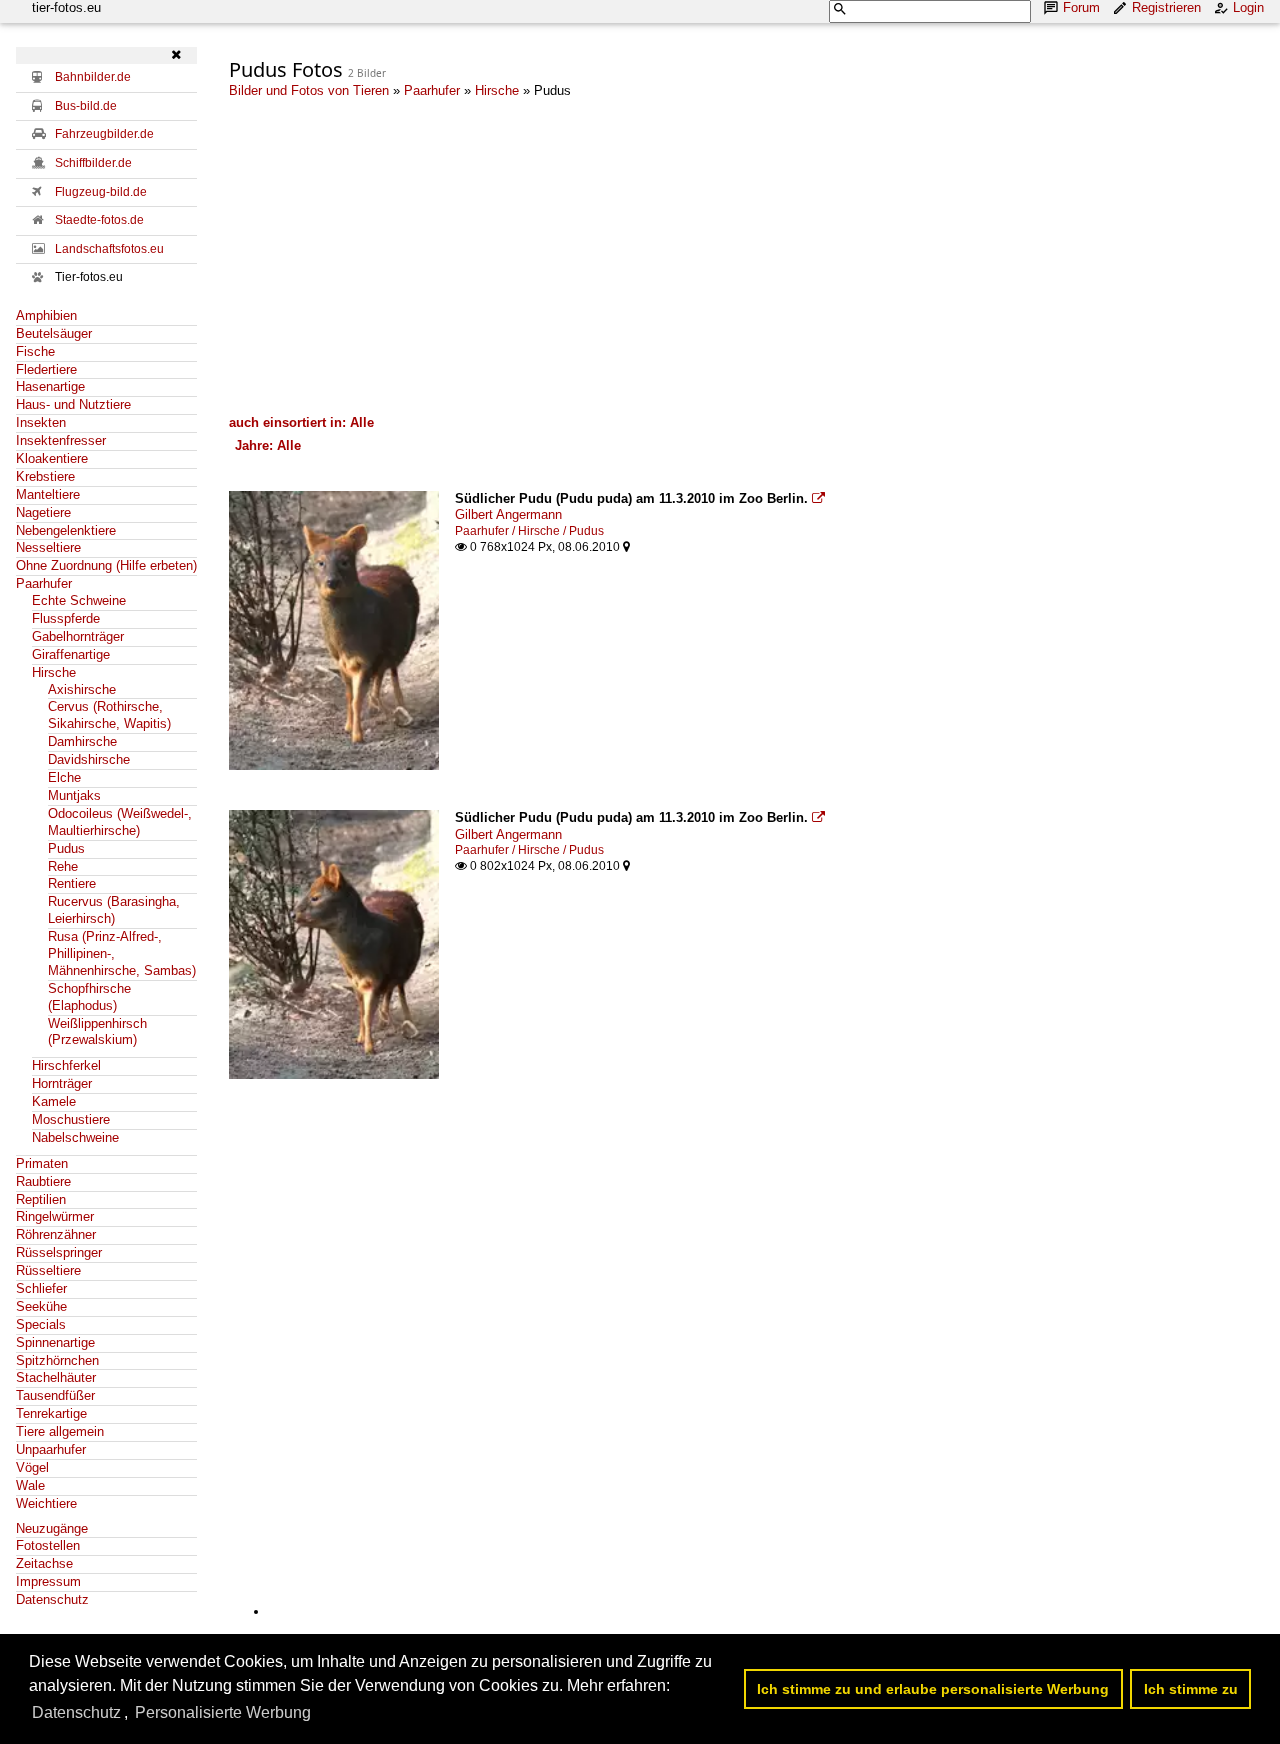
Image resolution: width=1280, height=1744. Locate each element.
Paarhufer (44, 583)
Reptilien (41, 1199)
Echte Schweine (79, 600)
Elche (64, 777)
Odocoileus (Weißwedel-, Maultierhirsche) (120, 822)
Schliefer (41, 1288)
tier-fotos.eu (66, 7)
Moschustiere (71, 1119)
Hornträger (62, 1083)
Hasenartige (50, 386)
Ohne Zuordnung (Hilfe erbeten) (106, 565)
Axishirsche (82, 689)
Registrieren (1166, 7)
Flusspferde (66, 618)
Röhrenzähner (56, 1234)
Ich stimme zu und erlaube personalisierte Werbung (933, 1689)
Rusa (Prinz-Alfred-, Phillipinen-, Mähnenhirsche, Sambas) (122, 953)
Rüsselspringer (59, 1252)
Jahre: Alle (268, 445)
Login (1248, 7)
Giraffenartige (71, 654)
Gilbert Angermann (508, 514)
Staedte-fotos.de (99, 220)
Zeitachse (44, 1563)
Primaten (42, 1163)
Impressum (48, 1581)
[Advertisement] (746, 256)
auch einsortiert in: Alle (301, 422)
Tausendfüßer (55, 1395)
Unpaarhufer (51, 1449)
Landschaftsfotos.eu (109, 249)
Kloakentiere (52, 458)
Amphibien (46, 315)
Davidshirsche (89, 759)
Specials (41, 1324)
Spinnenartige (55, 1342)
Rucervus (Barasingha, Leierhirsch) (114, 910)
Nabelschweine (75, 1137)
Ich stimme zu (1191, 1689)
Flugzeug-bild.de (101, 192)
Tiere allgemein (60, 1431)
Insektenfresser (61, 440)
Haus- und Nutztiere (73, 404)
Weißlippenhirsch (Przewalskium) (97, 1032)
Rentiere (72, 883)
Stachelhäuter (56, 1377)
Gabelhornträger (78, 636)
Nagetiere (43, 512)
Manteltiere (48, 494)
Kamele (54, 1101)
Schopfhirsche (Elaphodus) (89, 997)
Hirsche (54, 672)
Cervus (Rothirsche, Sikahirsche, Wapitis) (109, 715)
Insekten (41, 422)
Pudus (66, 848)
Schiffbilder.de (93, 163)
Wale (30, 1485)
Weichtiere (46, 1503)
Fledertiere (46, 369)
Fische (35, 351)
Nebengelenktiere (66, 530)
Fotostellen (48, 1545)
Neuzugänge (52, 1528)
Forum (1081, 7)
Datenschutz (52, 1599)
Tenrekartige (51, 1413)
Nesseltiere (48, 547)
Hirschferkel (66, 1065)
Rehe (63, 866)
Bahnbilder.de (93, 77)
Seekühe (41, 1306)
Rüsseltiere (48, 1270)
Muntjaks (74, 795)
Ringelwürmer (55, 1216)
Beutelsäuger (54, 333)
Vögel (32, 1467)
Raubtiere (43, 1181)
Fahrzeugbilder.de (104, 134)
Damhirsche (82, 741)
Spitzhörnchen (57, 1360)
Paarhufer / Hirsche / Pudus (529, 531)
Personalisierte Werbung (223, 1712)
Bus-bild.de (86, 106)
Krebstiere (45, 476)
